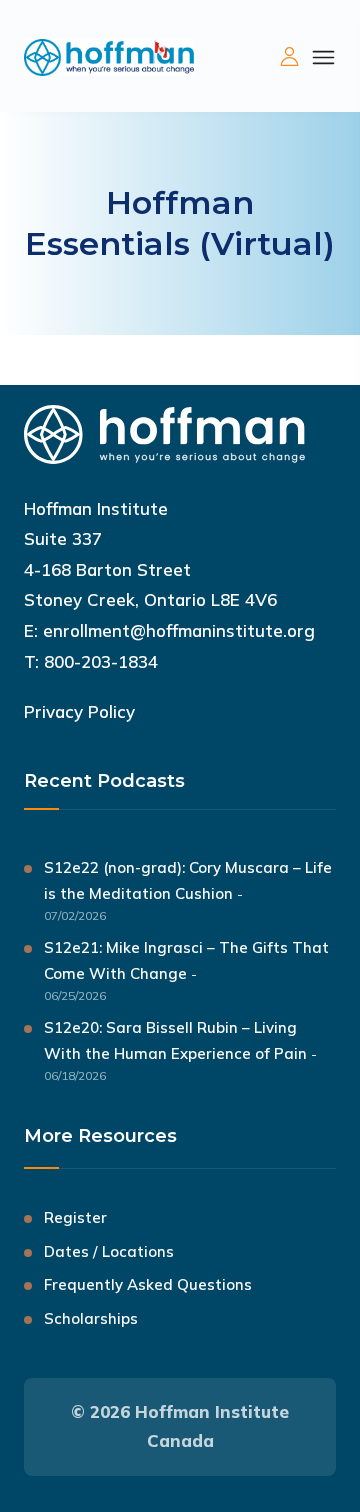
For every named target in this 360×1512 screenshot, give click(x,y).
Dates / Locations (109, 1251)
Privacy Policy (79, 711)
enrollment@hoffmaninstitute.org (179, 630)
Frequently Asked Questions (148, 1284)
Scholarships (91, 1318)
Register (75, 1217)
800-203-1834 (101, 661)
